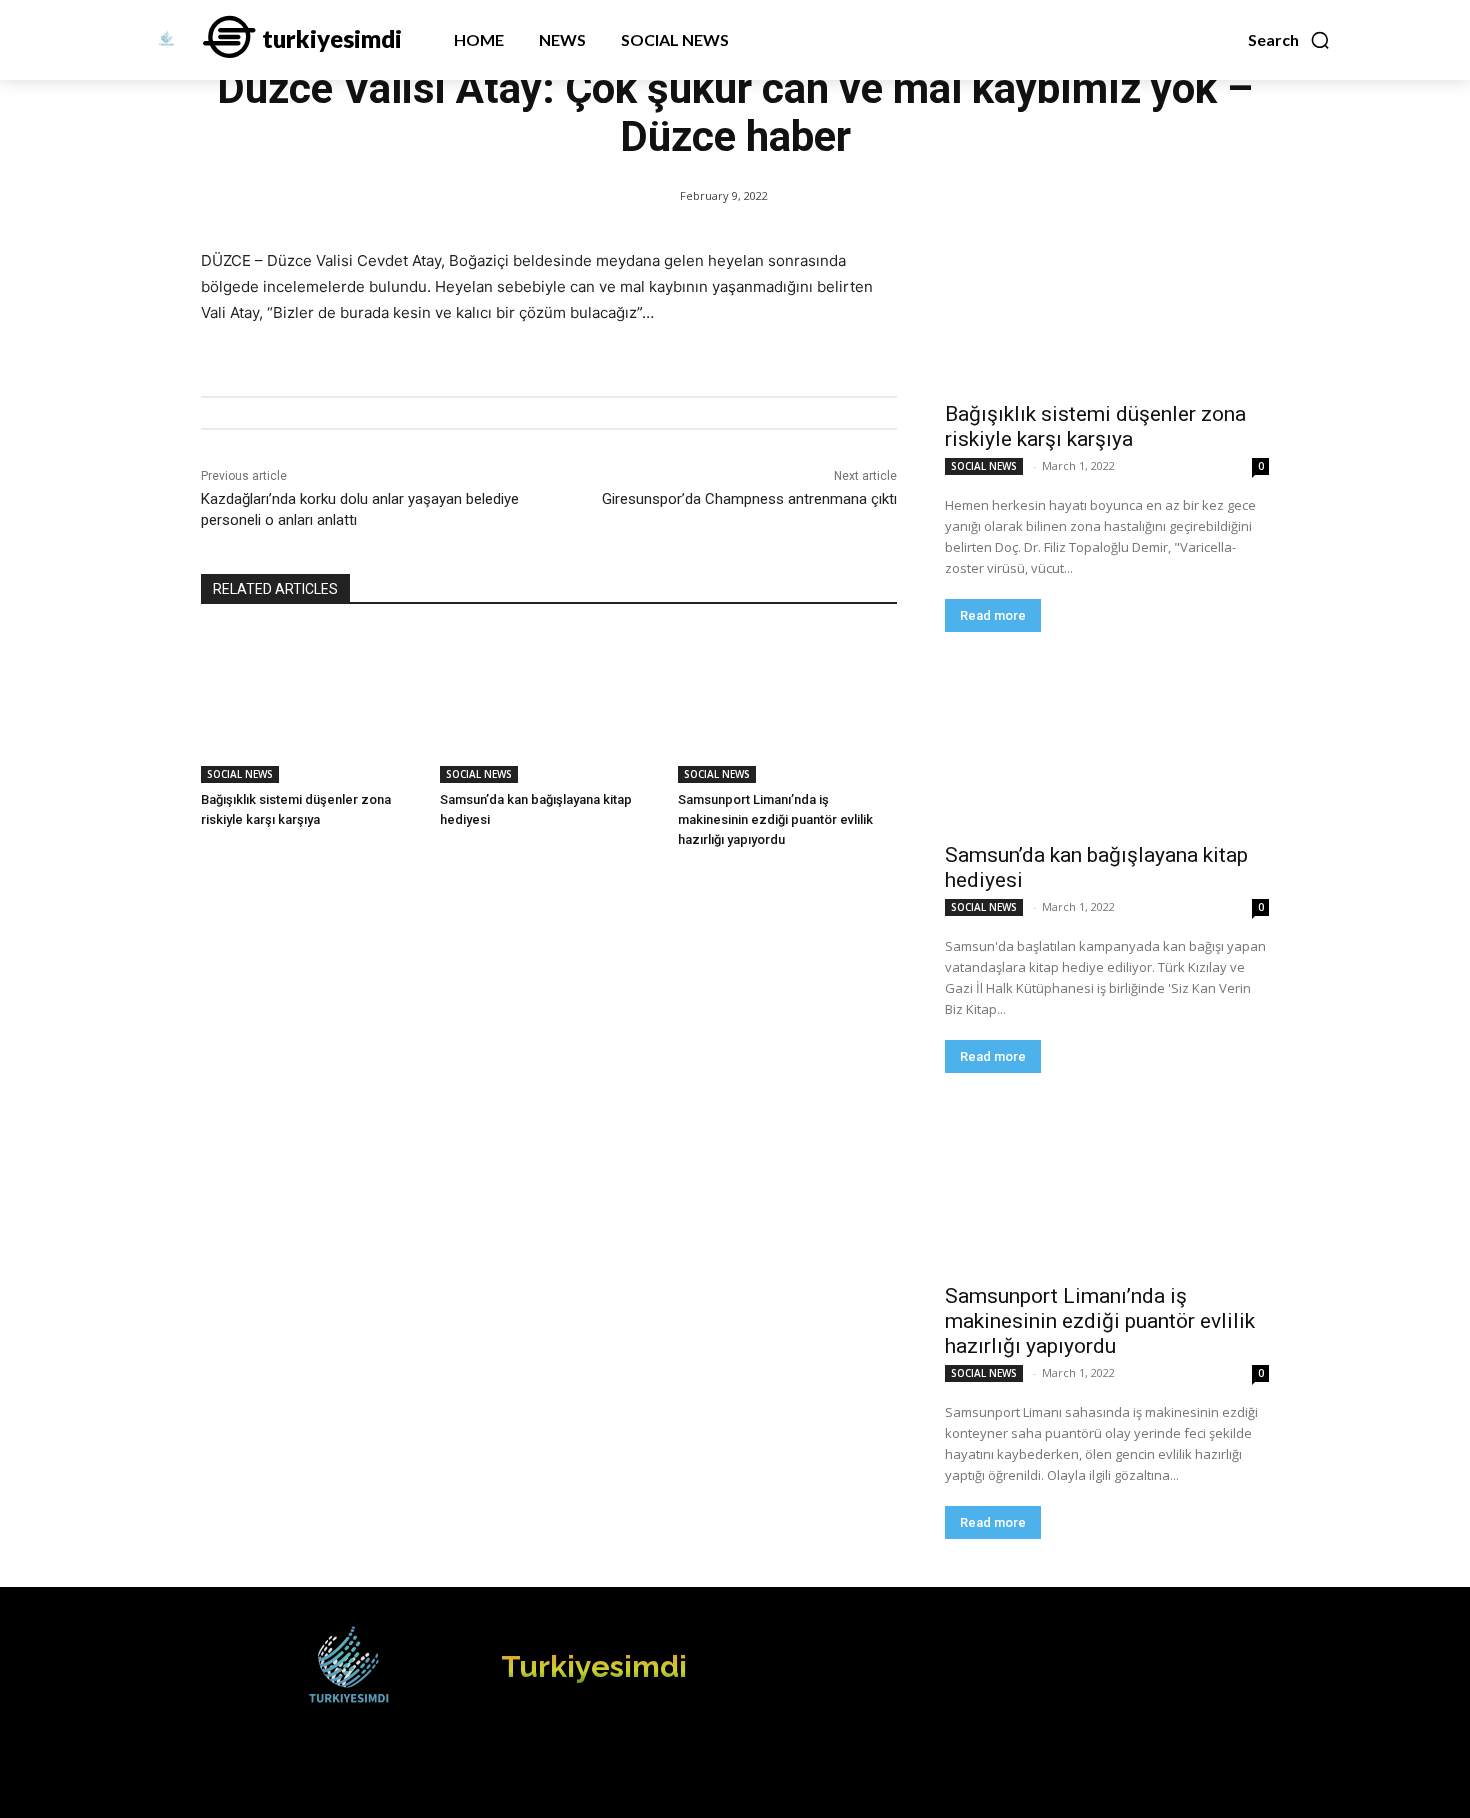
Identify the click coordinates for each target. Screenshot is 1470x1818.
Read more (993, 615)
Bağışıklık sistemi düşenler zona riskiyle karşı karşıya (1095, 426)
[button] (1289, 40)
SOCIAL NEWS (240, 774)
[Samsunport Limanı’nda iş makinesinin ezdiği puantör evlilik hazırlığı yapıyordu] (787, 706)
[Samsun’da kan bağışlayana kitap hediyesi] (549, 706)
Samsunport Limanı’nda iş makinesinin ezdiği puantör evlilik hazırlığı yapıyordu (775, 819)
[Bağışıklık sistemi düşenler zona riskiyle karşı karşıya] (310, 706)
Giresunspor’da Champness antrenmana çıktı (749, 499)
